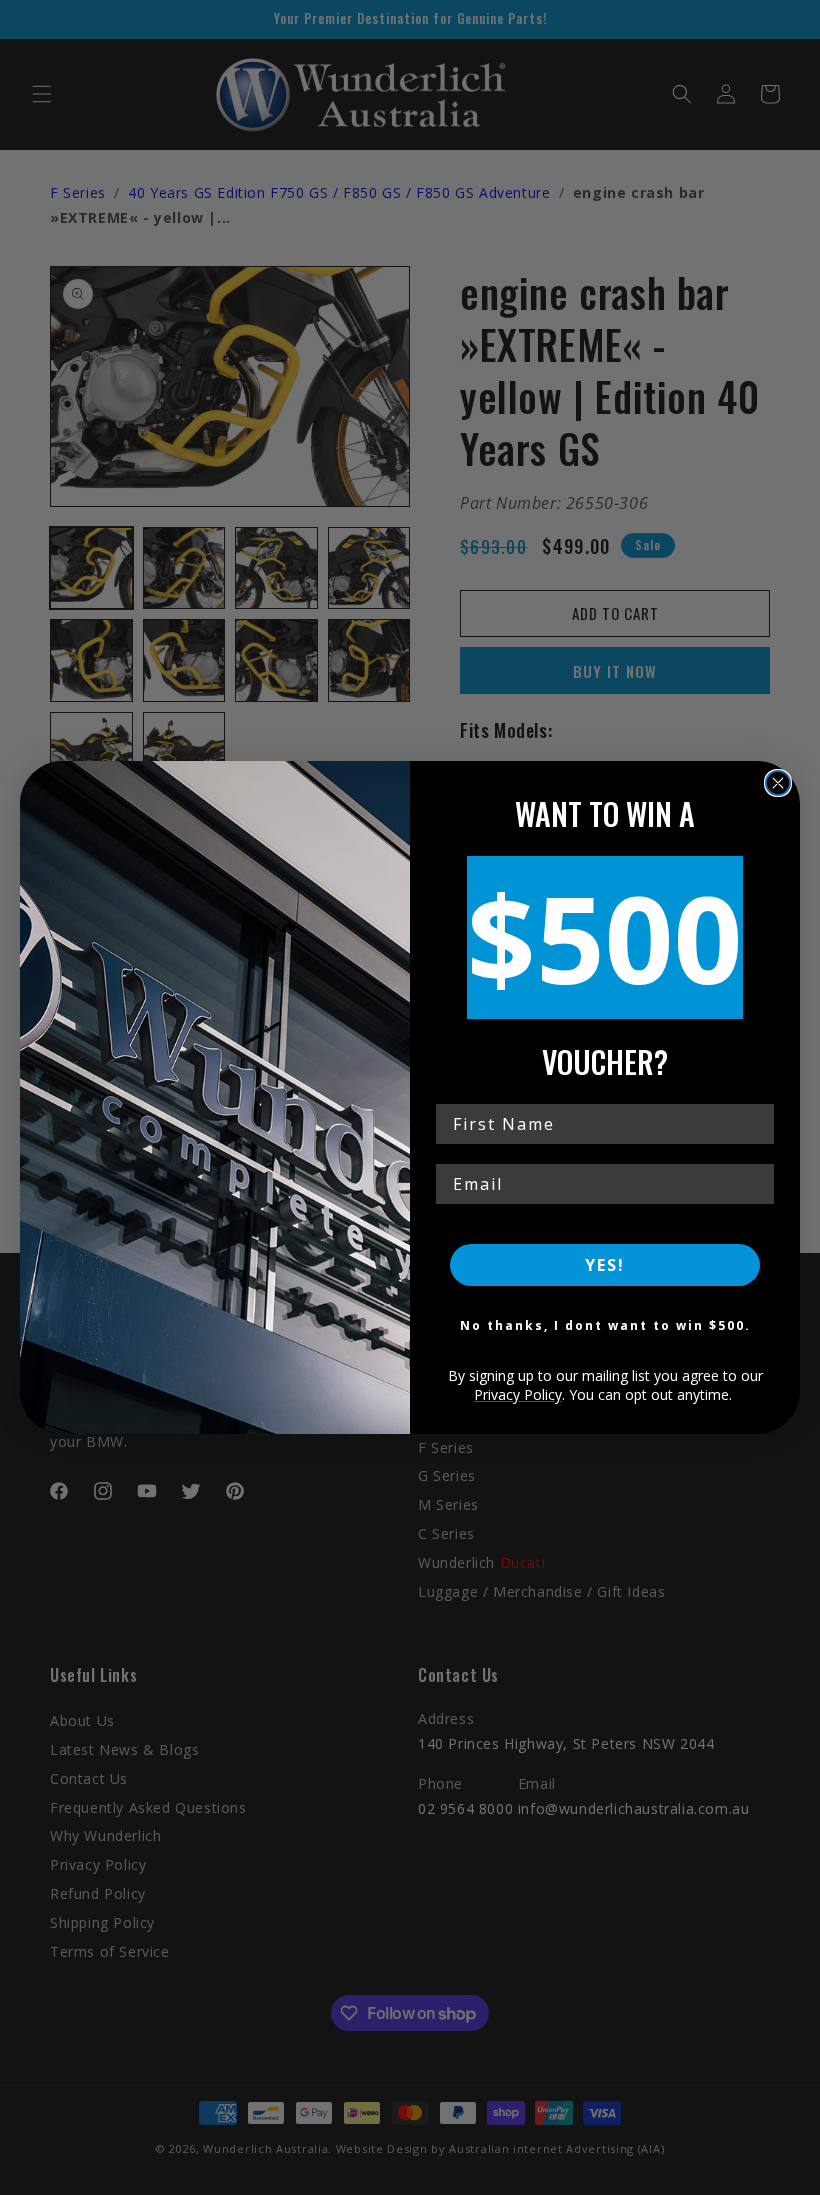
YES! (605, 1265)
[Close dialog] (778, 783)
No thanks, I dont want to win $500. (605, 1325)
